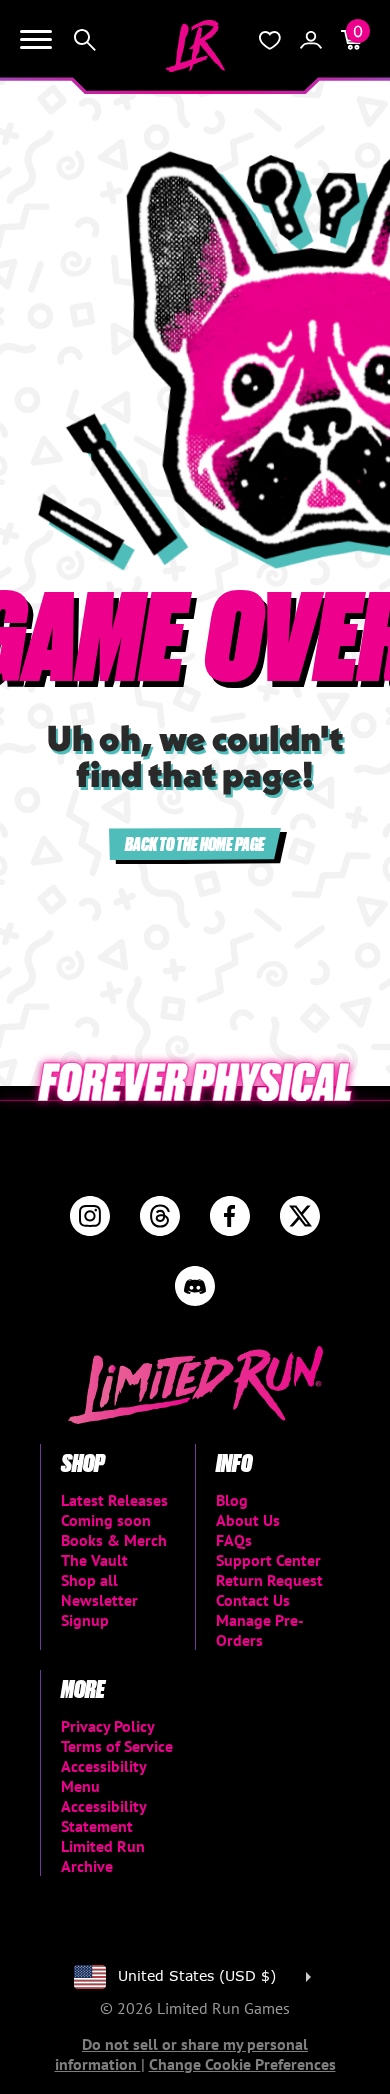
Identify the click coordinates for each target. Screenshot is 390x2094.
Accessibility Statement (103, 1816)
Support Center (268, 1560)
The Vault (94, 1560)
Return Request (269, 1580)
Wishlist (270, 40)
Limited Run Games (195, 46)
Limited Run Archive (103, 1856)
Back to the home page (195, 843)
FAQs (234, 1540)
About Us (248, 1520)
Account (311, 40)
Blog (232, 1500)
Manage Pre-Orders (260, 1630)
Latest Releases (114, 1500)
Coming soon (106, 1520)
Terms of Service (117, 1746)
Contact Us (253, 1600)
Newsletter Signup (99, 1610)
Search (85, 40)
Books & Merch (114, 1540)
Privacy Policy (108, 1726)
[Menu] (36, 40)
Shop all (89, 1580)
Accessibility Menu (103, 1776)
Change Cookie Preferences (242, 2064)
